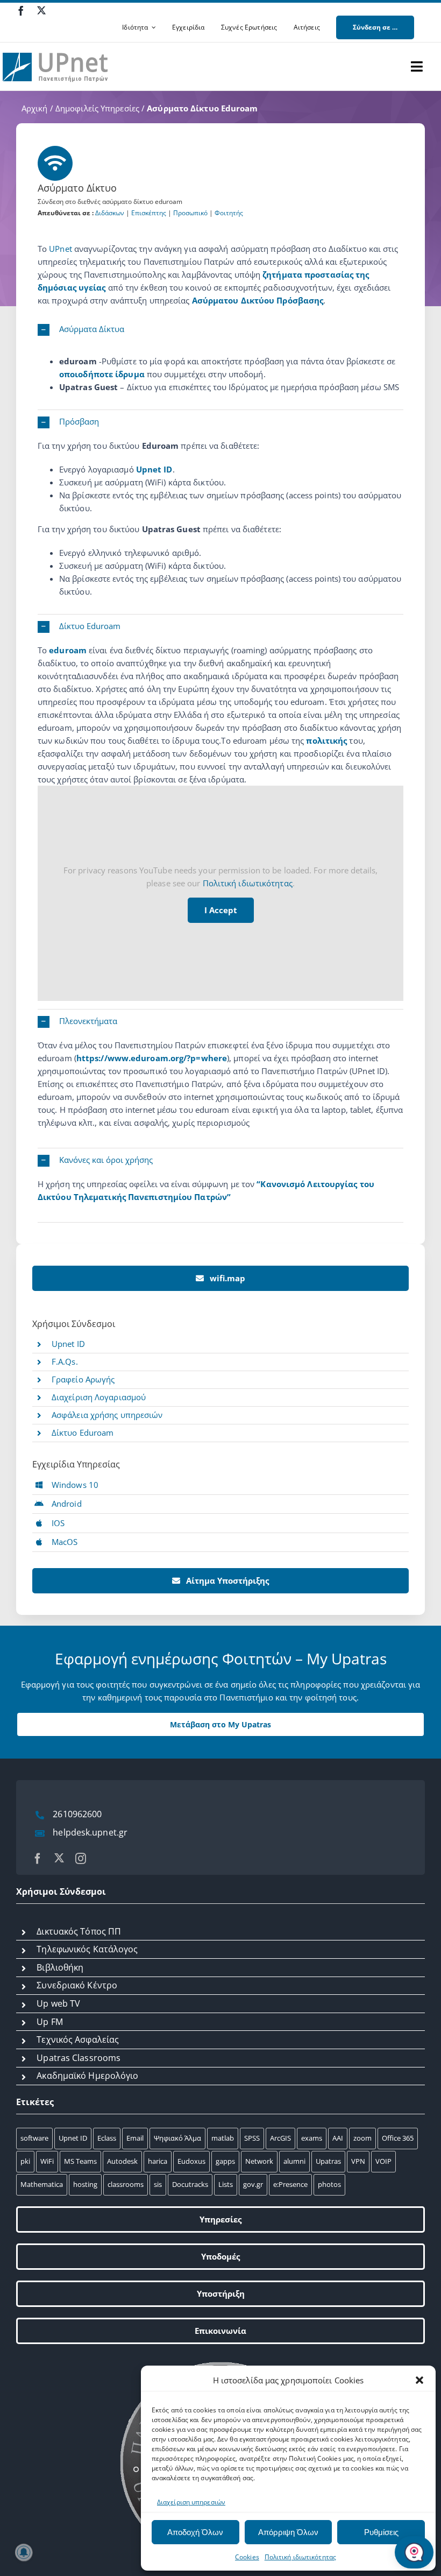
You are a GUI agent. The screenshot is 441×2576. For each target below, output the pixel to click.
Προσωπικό (190, 213)
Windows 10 (75, 1485)
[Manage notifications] (24, 2552)
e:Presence (290, 2184)
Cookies (247, 2557)
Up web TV (58, 2003)
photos (329, 2184)
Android (67, 1504)
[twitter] (41, 10)
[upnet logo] (56, 46)
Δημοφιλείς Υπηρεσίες (97, 108)
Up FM (50, 2022)
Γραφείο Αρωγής (83, 1379)
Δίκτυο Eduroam (83, 1432)
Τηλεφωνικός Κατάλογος (87, 1949)
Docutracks (190, 2184)
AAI (338, 2138)
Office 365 (398, 2138)
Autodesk (122, 2161)
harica (158, 2161)
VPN (358, 2161)
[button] (419, 2380)
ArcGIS (280, 2138)
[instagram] (81, 1859)
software (34, 2138)
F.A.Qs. (65, 1361)
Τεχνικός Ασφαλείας (78, 2039)
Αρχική (35, 108)
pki (25, 2161)
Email (135, 2138)
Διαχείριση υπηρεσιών (191, 2502)
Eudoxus (191, 2161)
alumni (294, 2161)
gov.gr (253, 2184)
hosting (85, 2184)
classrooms (126, 2184)
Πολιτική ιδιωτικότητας (300, 2557)
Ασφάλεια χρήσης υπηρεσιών (107, 1415)
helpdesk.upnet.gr (90, 1832)
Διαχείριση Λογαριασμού (99, 1397)
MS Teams (80, 2161)
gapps (225, 2161)
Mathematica (42, 2184)
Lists (226, 2184)
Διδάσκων (110, 213)
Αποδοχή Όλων (195, 2532)
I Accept (221, 910)
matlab (223, 2138)
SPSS (252, 2138)
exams (312, 2138)
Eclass (107, 2138)
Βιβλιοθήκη (60, 1967)
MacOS (65, 1542)
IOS (58, 1523)
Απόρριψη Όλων (288, 2532)
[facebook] (21, 11)
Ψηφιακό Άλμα (177, 2138)
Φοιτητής (229, 213)
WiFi (47, 2161)
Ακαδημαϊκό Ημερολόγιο (87, 2076)
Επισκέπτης (149, 213)
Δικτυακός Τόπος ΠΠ (79, 1931)
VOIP (383, 2161)
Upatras (328, 2161)
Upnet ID (154, 469)
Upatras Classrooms (79, 2058)
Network (259, 2161)
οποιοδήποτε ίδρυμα (103, 374)
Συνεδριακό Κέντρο (77, 1985)
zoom (362, 2138)
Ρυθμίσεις (381, 2532)
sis (158, 2184)
